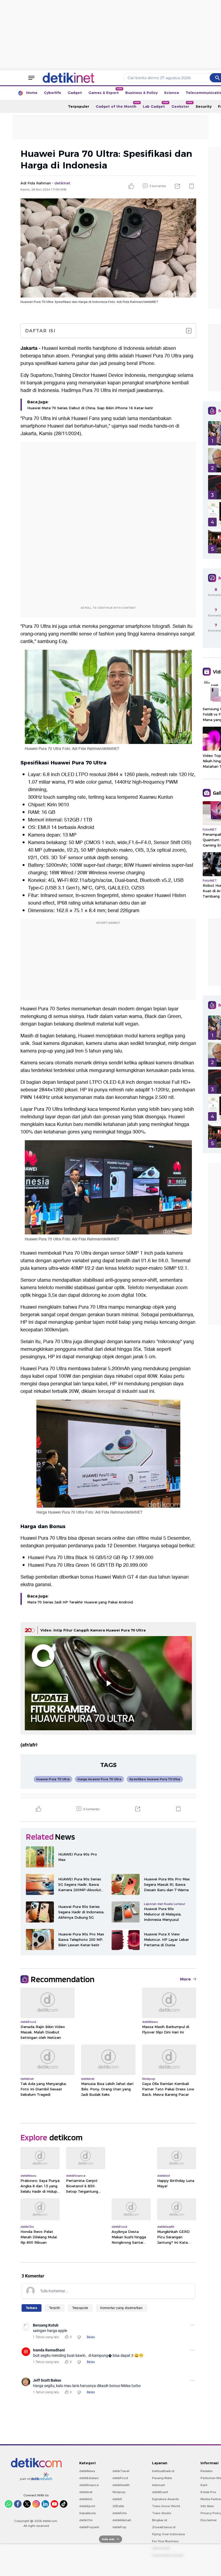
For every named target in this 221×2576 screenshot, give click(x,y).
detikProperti (89, 2527)
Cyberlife (53, 93)
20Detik (118, 2506)
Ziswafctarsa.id (164, 2527)
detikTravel (121, 2471)
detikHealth (121, 2485)
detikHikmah (122, 2520)
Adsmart (158, 2485)
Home (32, 93)
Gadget (75, 93)
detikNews (87, 2471)
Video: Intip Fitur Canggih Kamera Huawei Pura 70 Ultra (93, 1630)
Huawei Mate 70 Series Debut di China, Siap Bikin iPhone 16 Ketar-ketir (90, 408)
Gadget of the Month (118, 105)
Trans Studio (162, 2513)
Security (204, 106)
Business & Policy (141, 93)
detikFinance (89, 2485)
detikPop (119, 2527)
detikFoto (120, 2513)
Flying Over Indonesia (168, 2534)
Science (172, 93)
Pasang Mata (162, 2478)
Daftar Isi (40, 331)
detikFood (120, 2478)
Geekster (182, 105)
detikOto (86, 2520)
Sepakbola (87, 2513)
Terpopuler (79, 106)
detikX (117, 2499)
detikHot (86, 2499)
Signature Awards (165, 2499)
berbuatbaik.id (163, 2471)
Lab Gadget (156, 105)
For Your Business (165, 2541)
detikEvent (160, 2492)
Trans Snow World (166, 2506)
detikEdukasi (89, 2478)
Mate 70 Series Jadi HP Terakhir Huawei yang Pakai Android (80, 1602)
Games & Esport (105, 91)
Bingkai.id (160, 2520)
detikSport (87, 2506)
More (185, 1979)
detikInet (86, 2492)
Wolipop (119, 2492)
